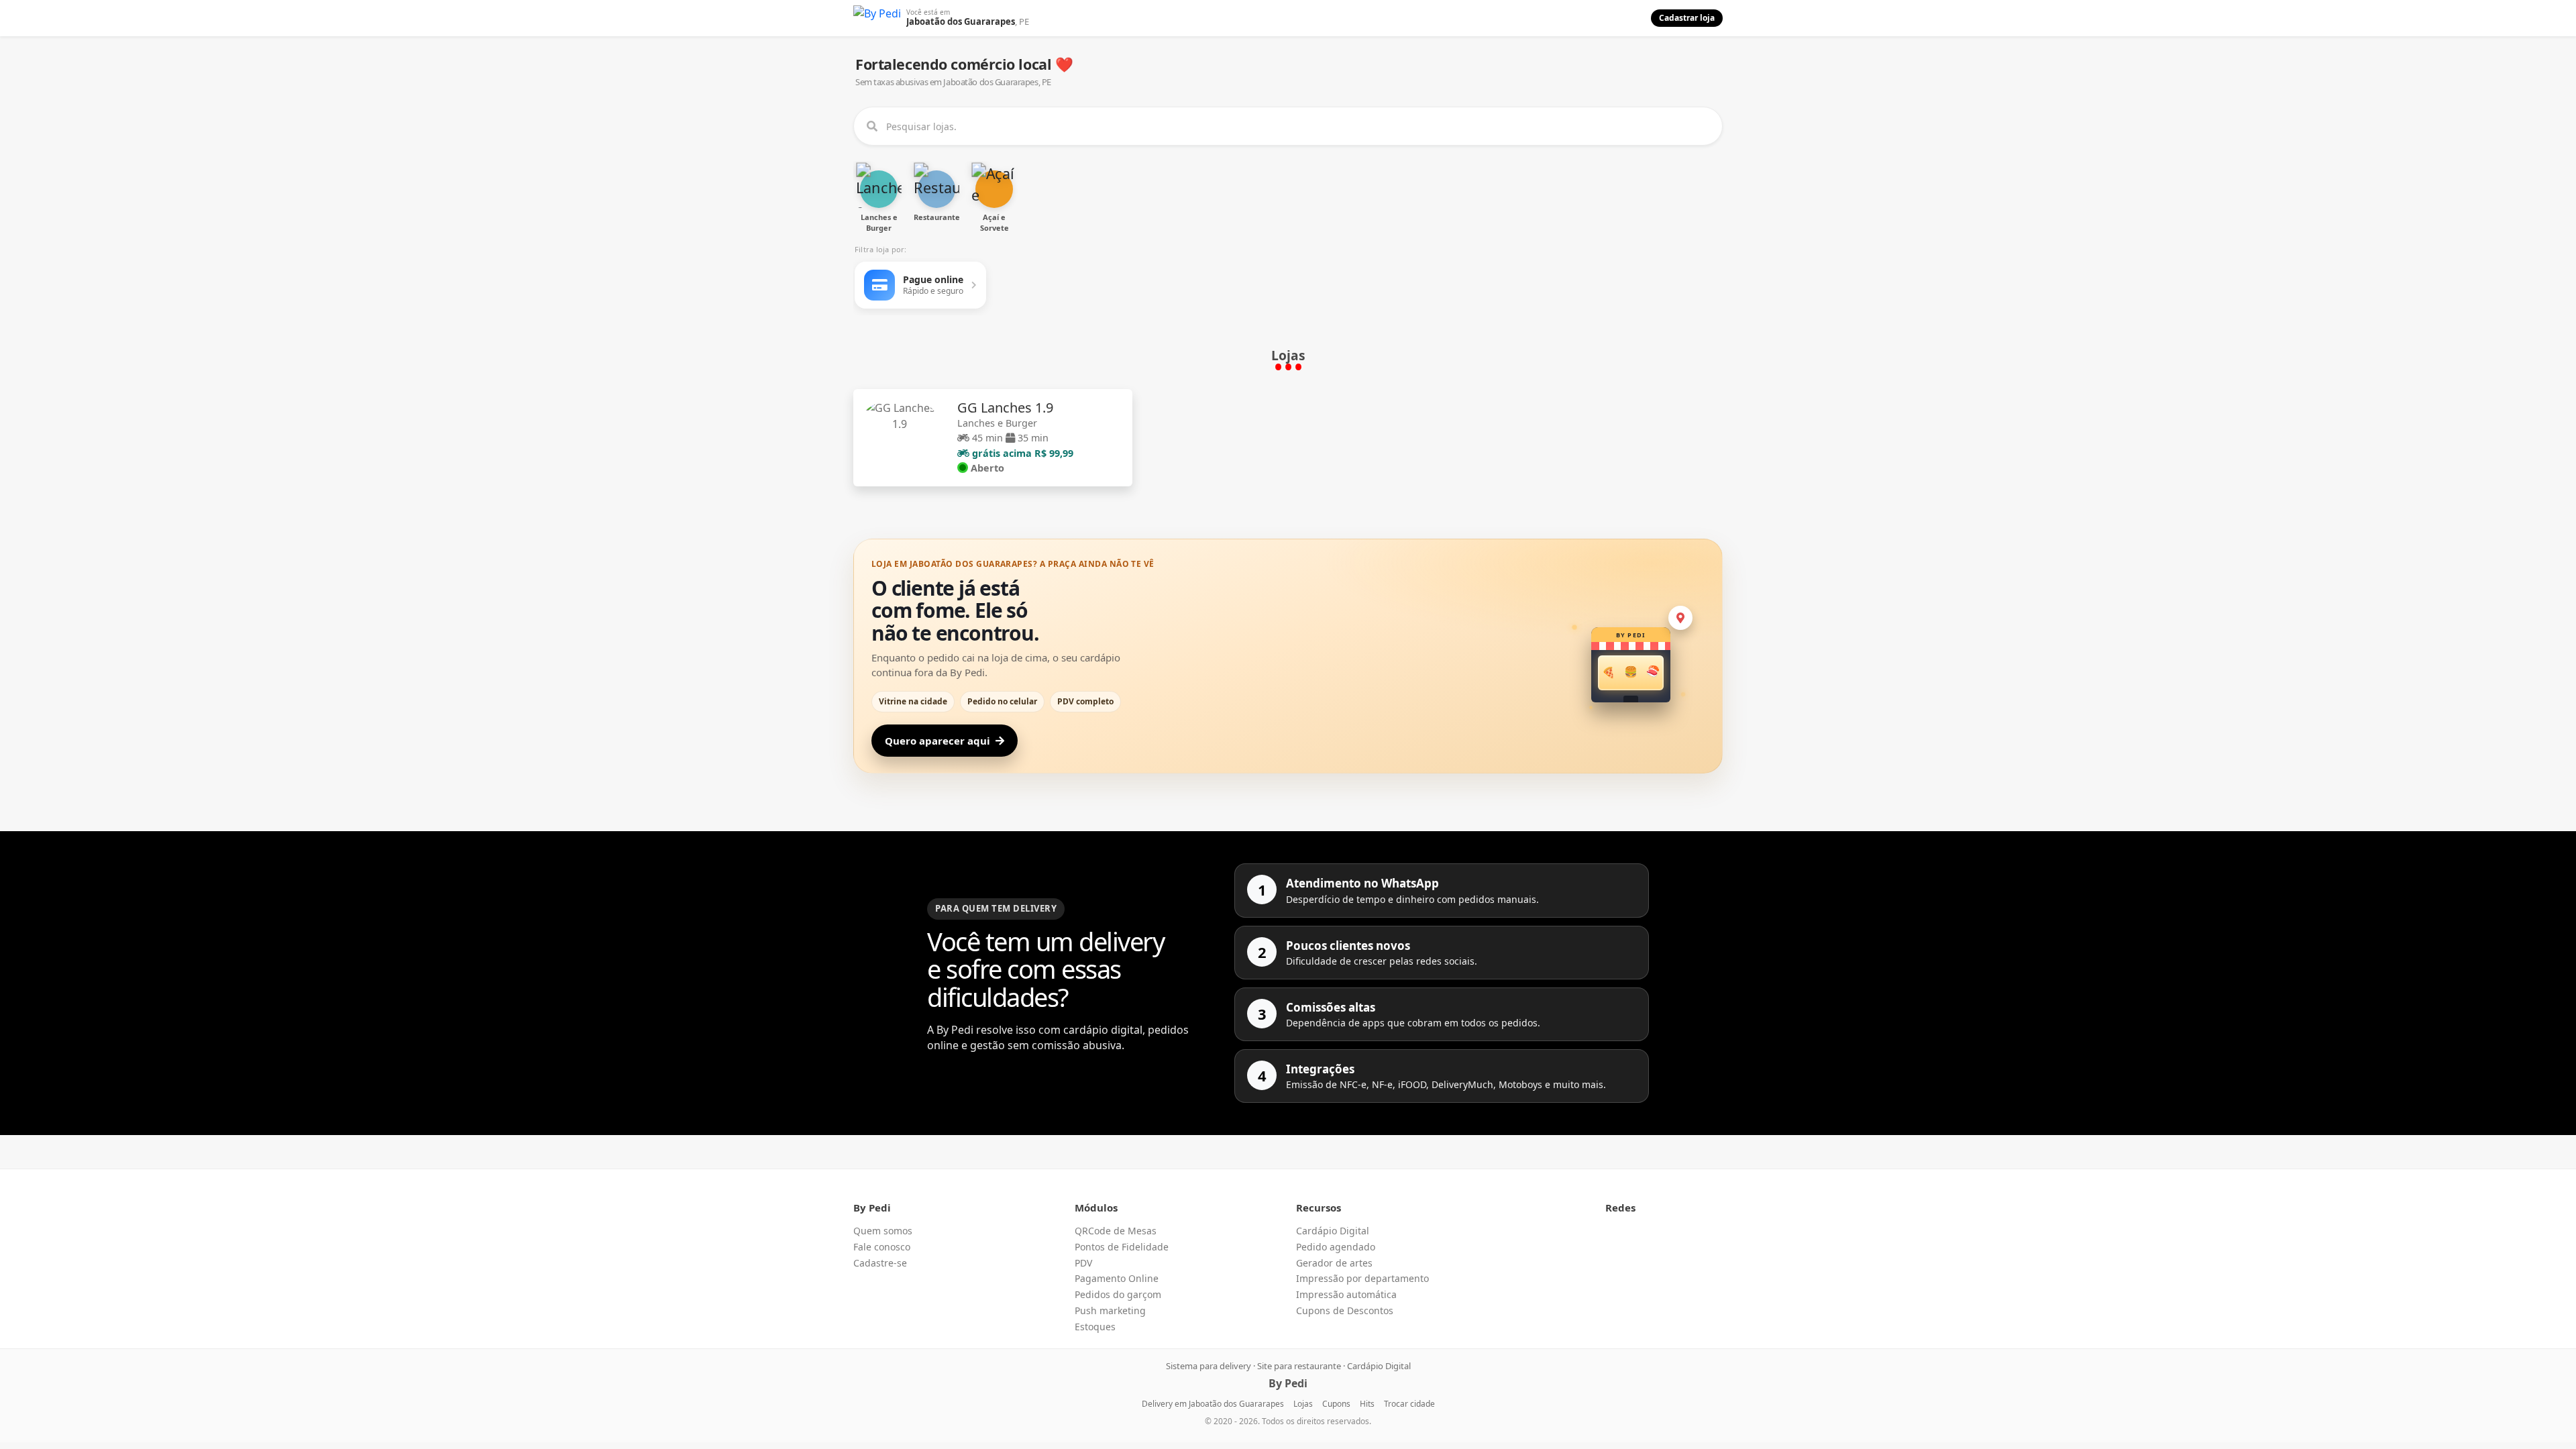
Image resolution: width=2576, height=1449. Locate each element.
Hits (1367, 1404)
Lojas (1303, 1404)
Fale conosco (882, 1247)
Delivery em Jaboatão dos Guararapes (1213, 1404)
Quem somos (883, 1231)
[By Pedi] (877, 18)
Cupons (1336, 1404)
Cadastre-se (880, 1263)
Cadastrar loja (1687, 18)
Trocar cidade (1409, 1404)
